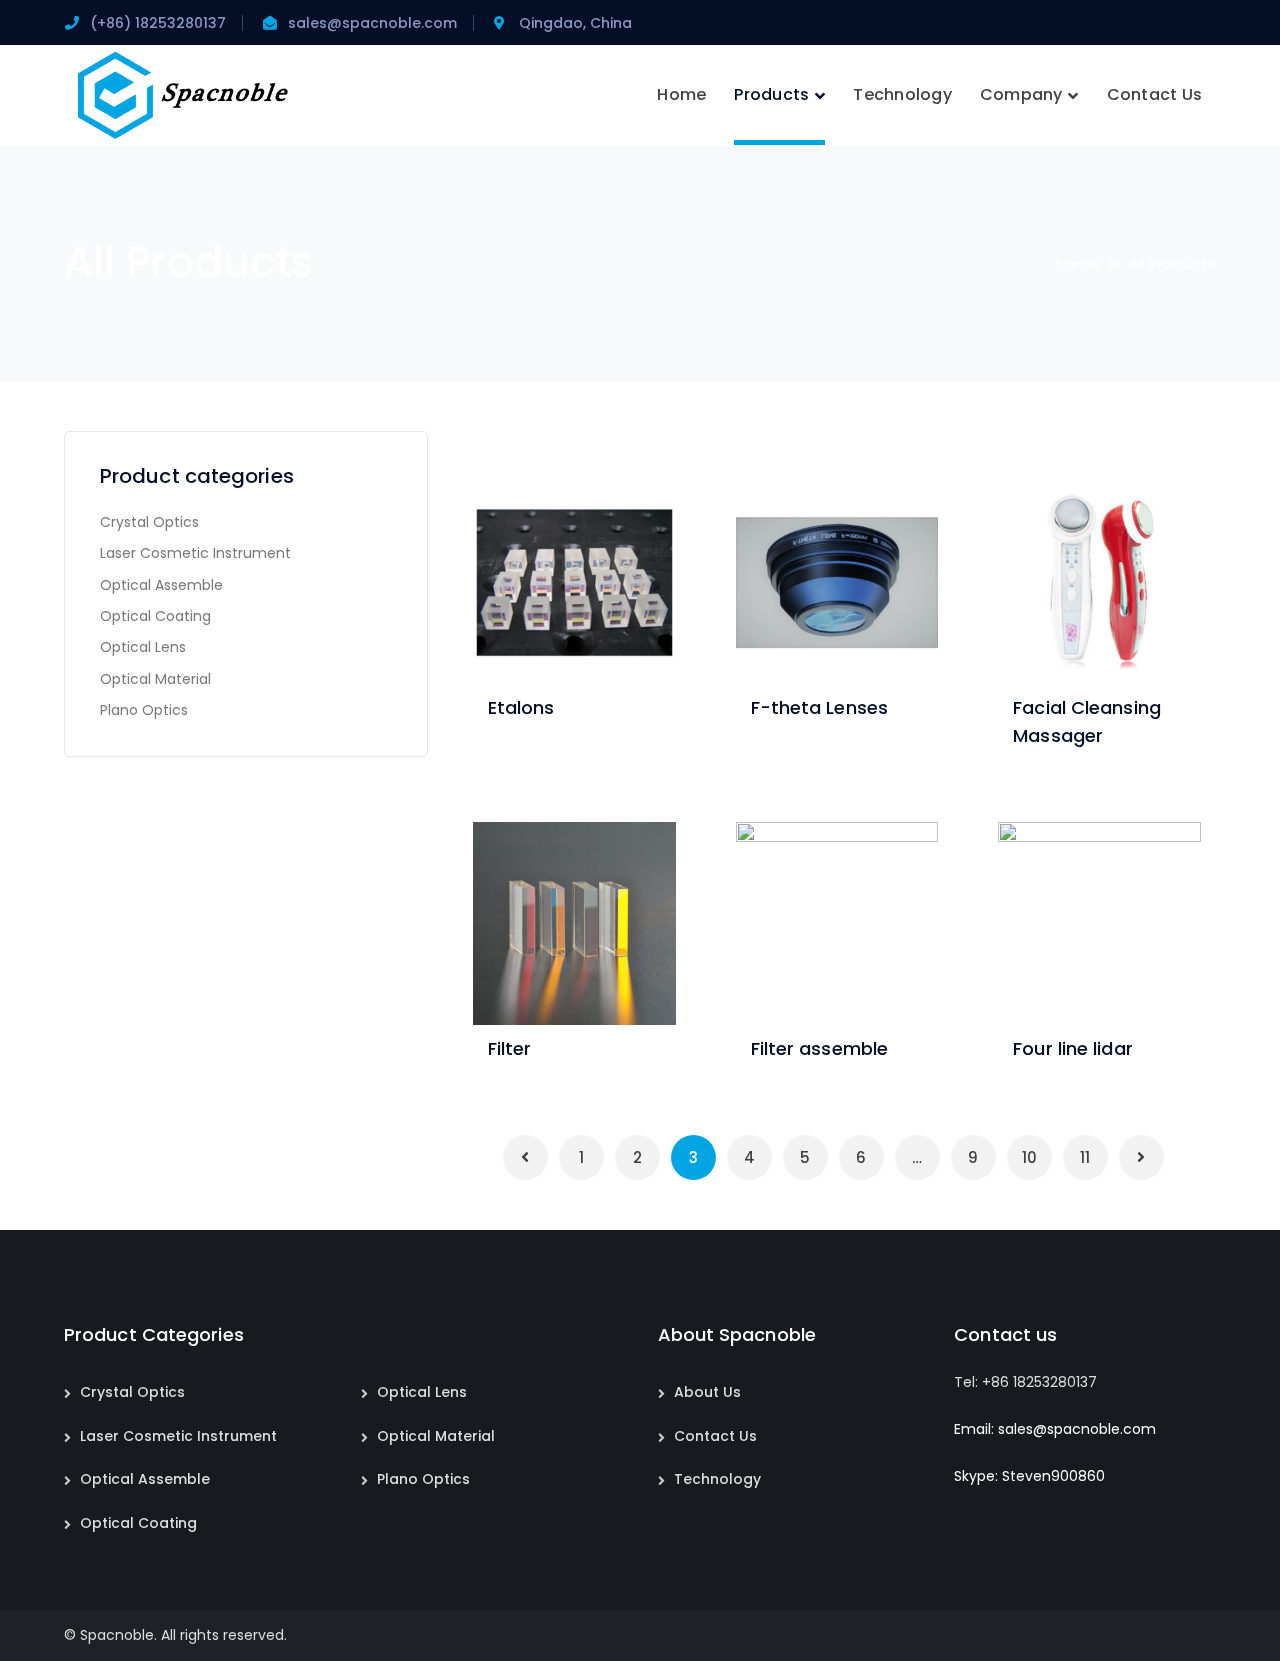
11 (1085, 1157)
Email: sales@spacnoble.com (1055, 1429)
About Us (707, 1392)
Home (1078, 263)
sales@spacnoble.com (372, 23)
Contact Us (715, 1436)
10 (1029, 1157)
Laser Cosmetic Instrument (195, 553)
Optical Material (155, 679)
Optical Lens (143, 647)
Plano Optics (144, 710)
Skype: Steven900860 (1029, 1476)
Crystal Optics (149, 522)
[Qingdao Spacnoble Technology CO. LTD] (184, 93)
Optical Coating (155, 616)
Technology (717, 1479)
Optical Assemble (161, 585)
